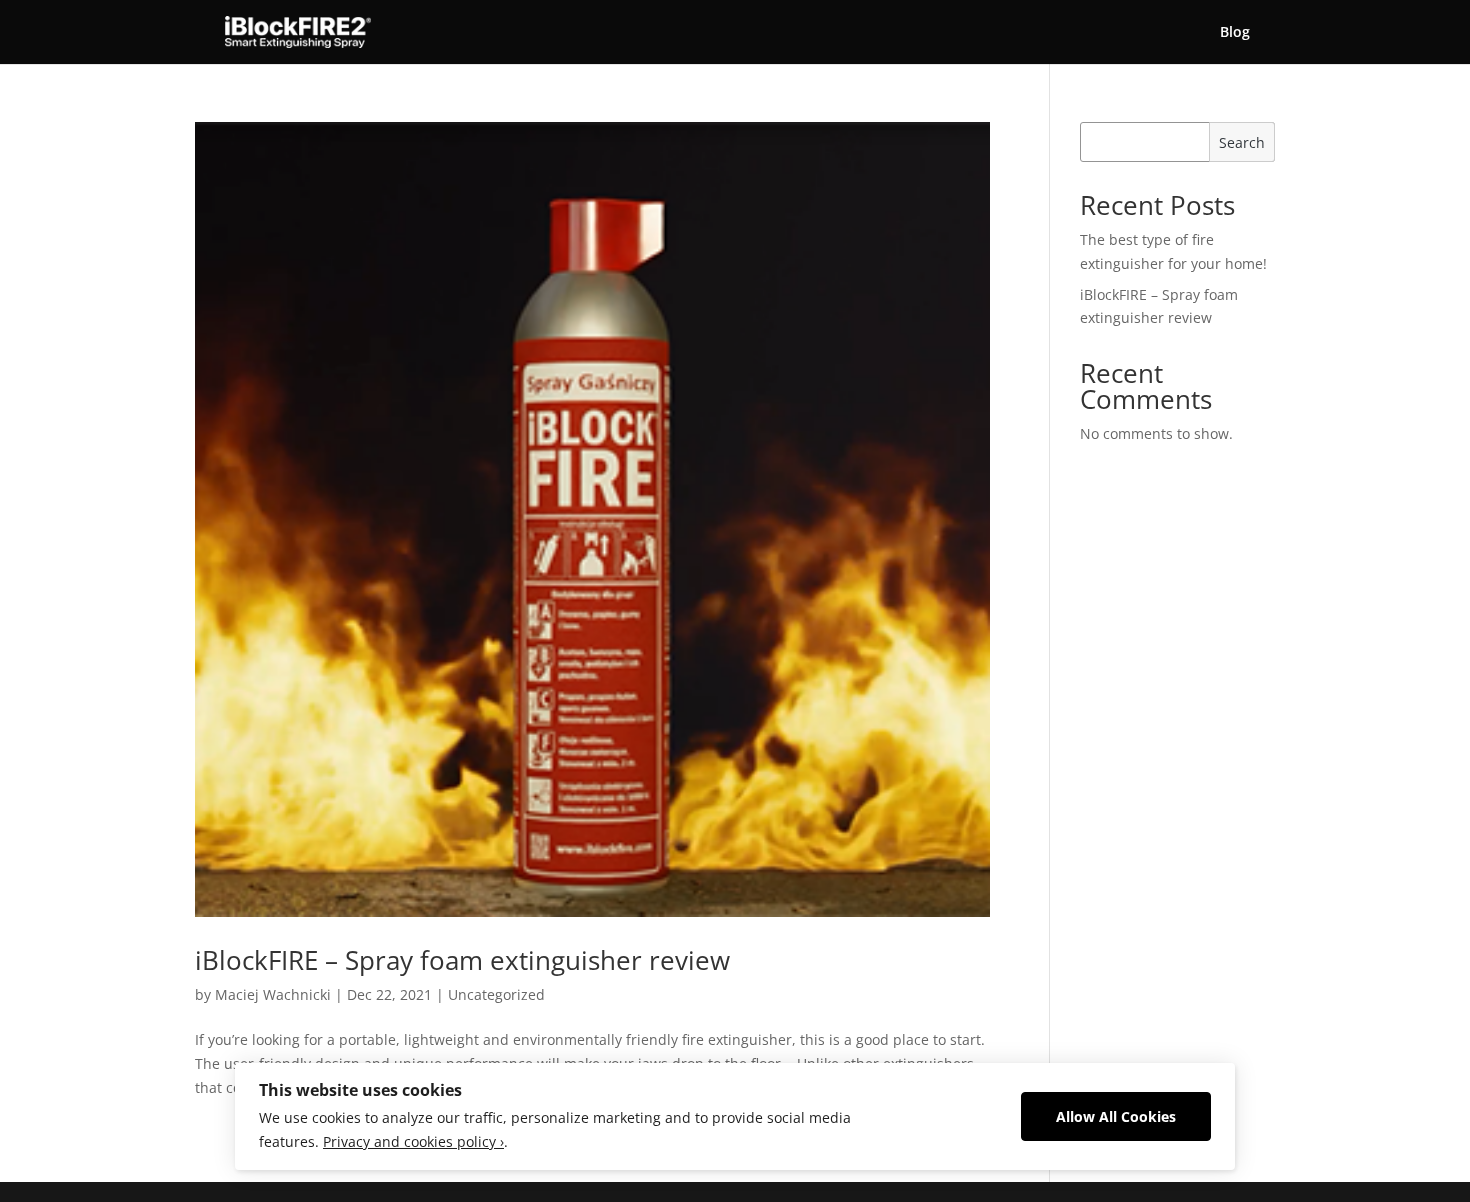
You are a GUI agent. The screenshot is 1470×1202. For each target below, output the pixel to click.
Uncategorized (496, 994)
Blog (1235, 33)
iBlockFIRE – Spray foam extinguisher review (462, 960)
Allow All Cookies (1116, 1116)
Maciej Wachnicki (273, 994)
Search (1242, 142)
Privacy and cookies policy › (413, 1141)
